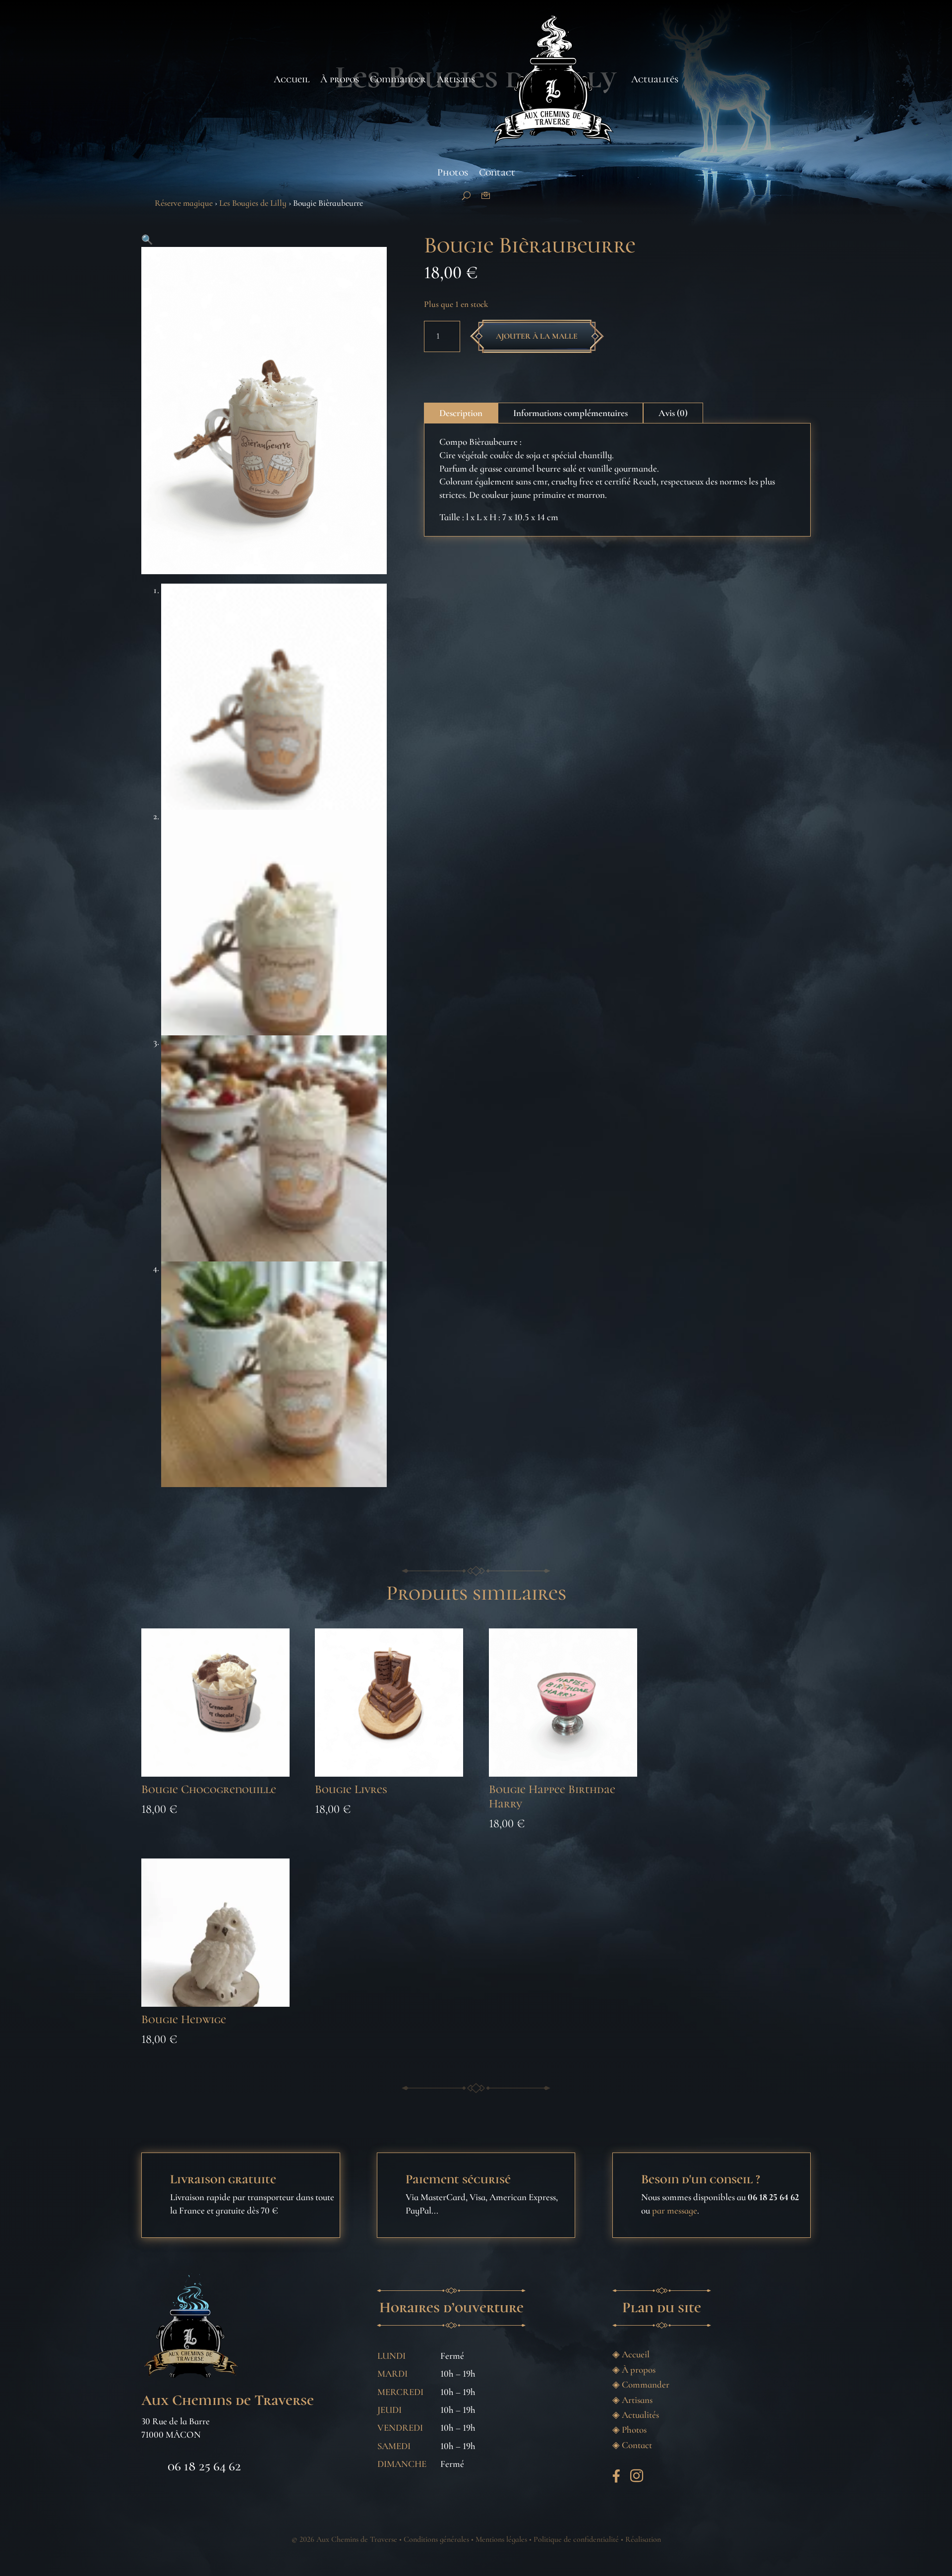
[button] (147, 240)
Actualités (655, 79)
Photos (453, 173)
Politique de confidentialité (576, 2539)
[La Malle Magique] (486, 196)
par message (675, 2210)
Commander (398, 79)
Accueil (292, 79)
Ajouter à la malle (537, 336)
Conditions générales (436, 2539)
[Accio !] (466, 196)
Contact (497, 173)
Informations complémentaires (570, 413)
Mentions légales (501, 2539)
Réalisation (643, 2539)
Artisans (456, 79)
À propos (340, 79)
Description (461, 413)
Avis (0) (673, 413)
